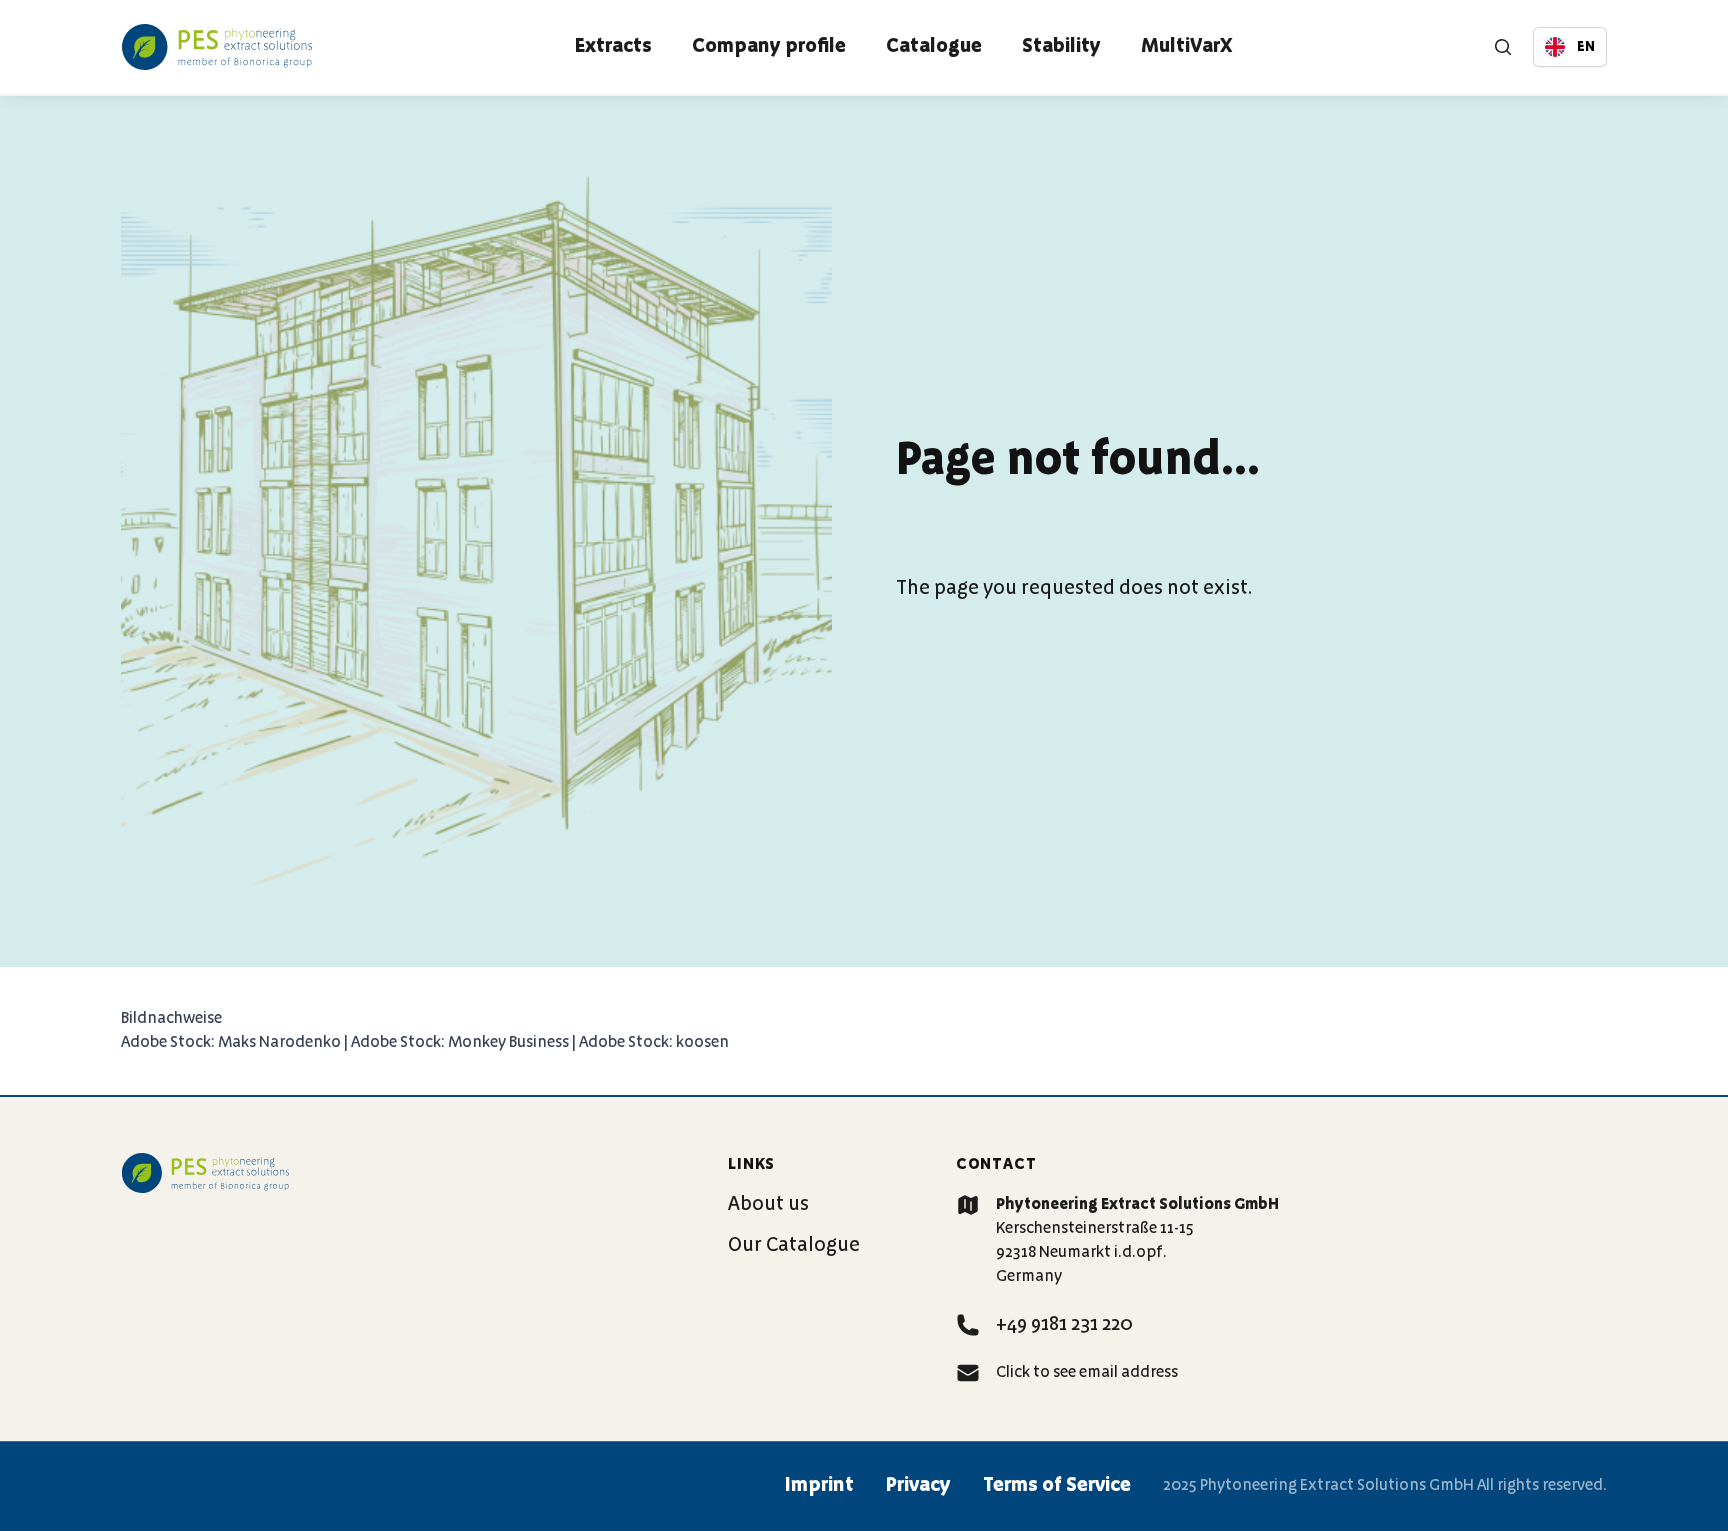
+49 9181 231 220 (1064, 1325)
